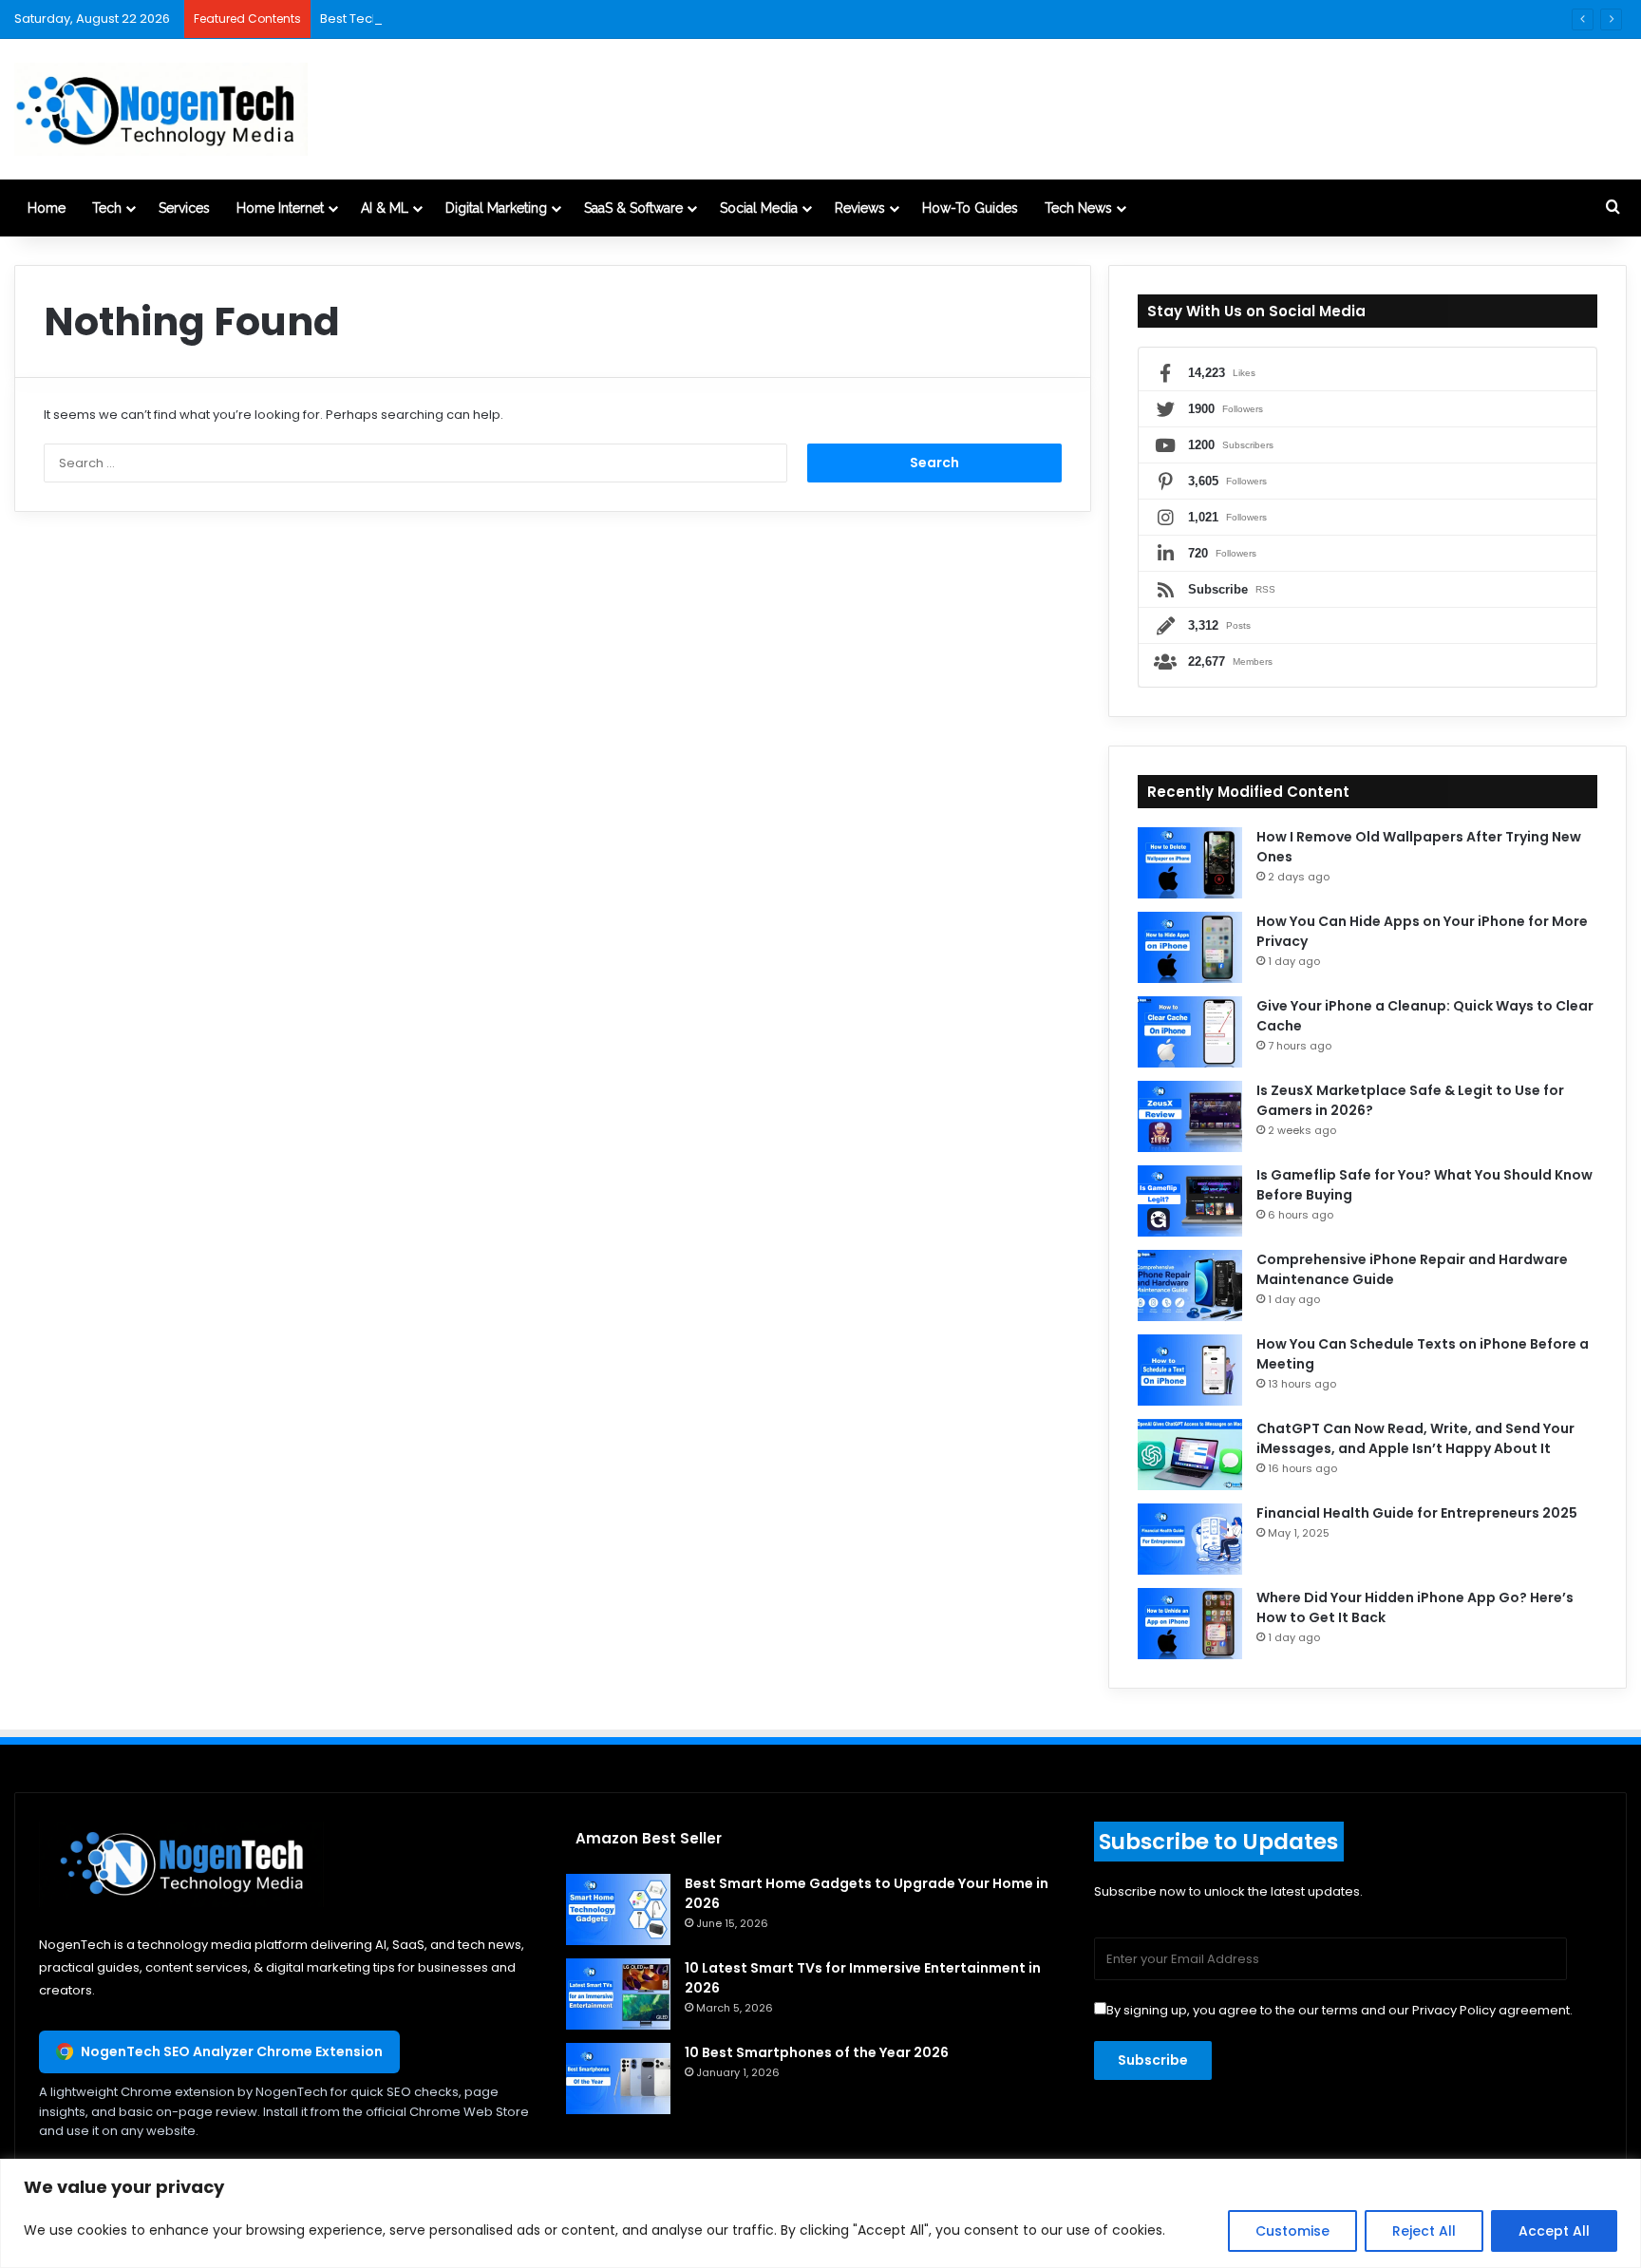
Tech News (1078, 208)
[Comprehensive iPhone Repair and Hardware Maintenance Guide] (1190, 1285)
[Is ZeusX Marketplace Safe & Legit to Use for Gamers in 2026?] (1190, 1116)
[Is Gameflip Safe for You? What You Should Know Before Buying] (1190, 1201)
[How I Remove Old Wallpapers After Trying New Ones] (1190, 863)
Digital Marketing (496, 208)
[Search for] (1613, 208)
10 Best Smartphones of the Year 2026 (817, 2052)
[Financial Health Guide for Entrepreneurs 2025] (1190, 1539)
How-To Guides (970, 208)
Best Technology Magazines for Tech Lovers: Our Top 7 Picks (504, 19)
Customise (1292, 2231)
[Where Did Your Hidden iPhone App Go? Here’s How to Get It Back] (1190, 1624)
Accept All (1554, 2231)
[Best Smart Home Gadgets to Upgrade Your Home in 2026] (618, 1909)
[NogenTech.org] (161, 109)
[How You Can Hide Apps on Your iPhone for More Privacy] (1190, 947)
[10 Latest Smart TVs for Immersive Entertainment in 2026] (618, 1994)
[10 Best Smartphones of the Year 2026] (618, 2079)
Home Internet (280, 208)
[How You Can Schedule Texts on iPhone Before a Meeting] (1190, 1370)
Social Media (759, 208)
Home (47, 208)
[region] (820, 2213)
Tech (107, 208)
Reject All (1424, 2231)
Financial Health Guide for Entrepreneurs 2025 (1417, 1513)
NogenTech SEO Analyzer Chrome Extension (232, 2051)
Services (184, 208)
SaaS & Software (633, 208)
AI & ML (385, 208)
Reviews (860, 208)
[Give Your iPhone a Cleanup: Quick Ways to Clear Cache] (1190, 1032)
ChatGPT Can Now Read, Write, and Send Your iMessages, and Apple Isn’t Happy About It (1415, 1438)
